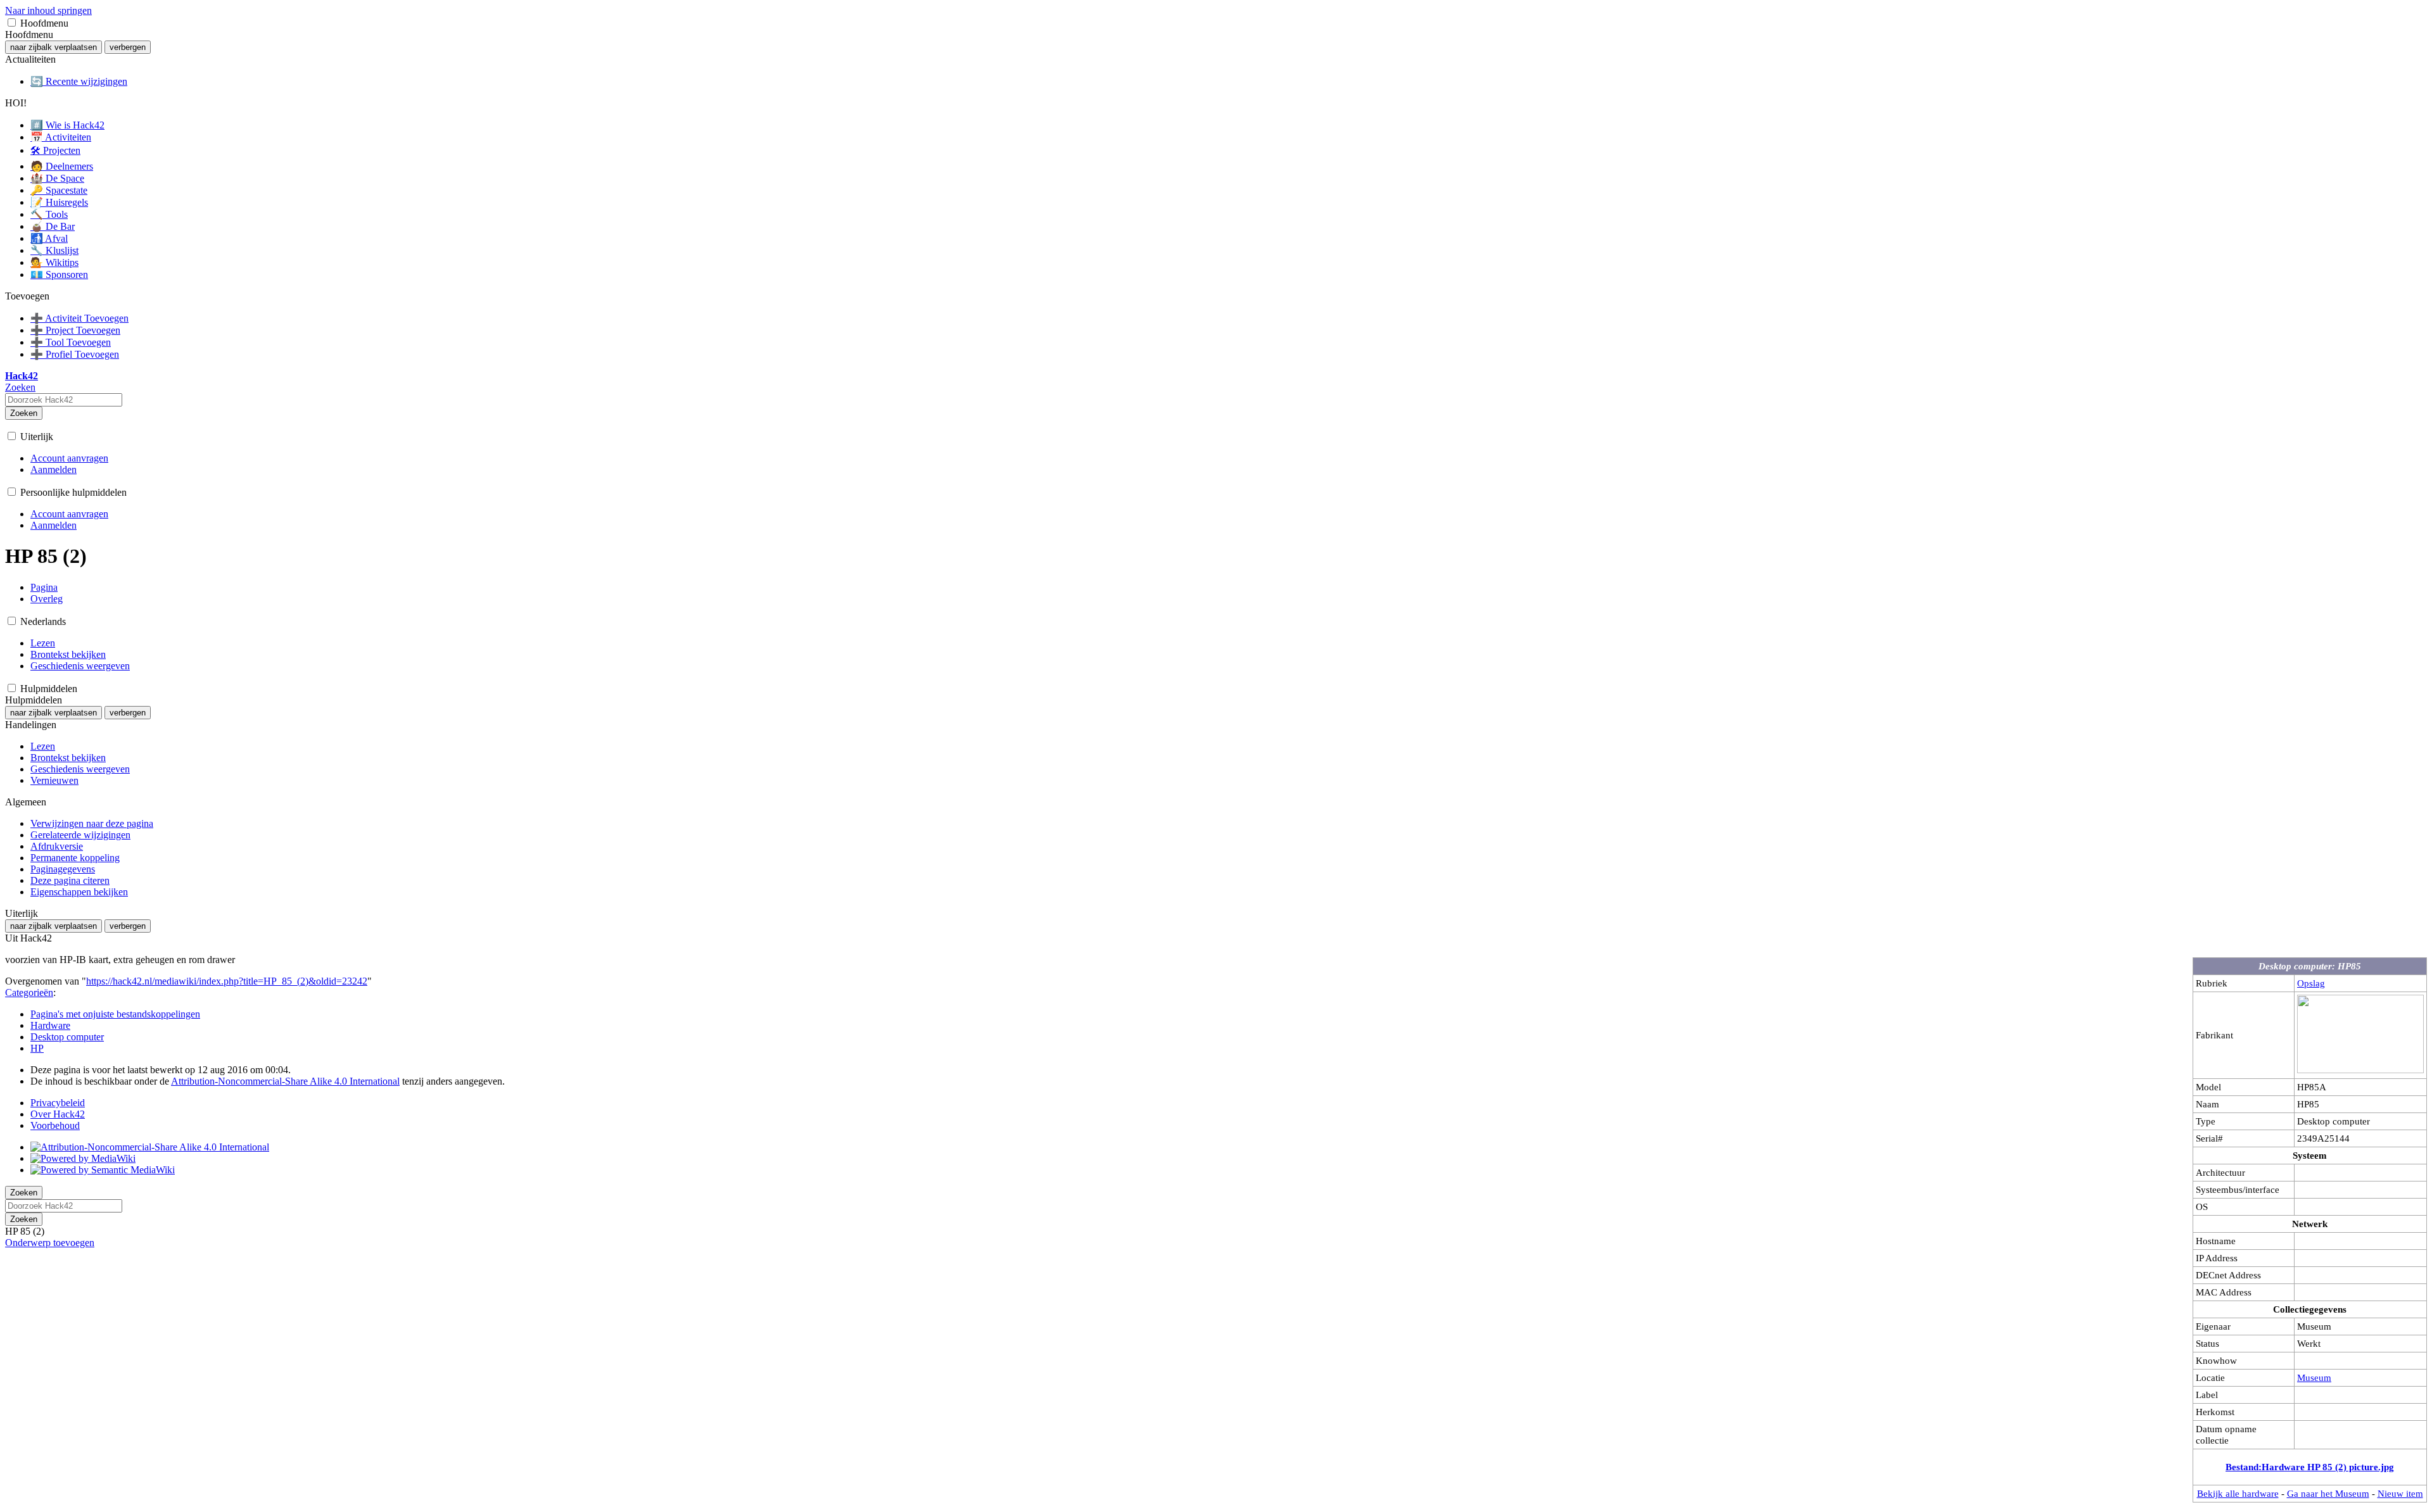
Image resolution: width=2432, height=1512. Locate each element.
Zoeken (24, 413)
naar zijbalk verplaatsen (54, 47)
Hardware (50, 1025)
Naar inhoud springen (48, 10)
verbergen (128, 47)
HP (37, 1048)
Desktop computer (67, 1037)
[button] (12, 22)
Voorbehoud (55, 1125)
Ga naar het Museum (2328, 1493)
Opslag (2311, 983)
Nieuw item (2400, 1493)
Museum (2314, 1377)
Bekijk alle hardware (2238, 1493)
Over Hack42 (58, 1114)
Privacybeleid (58, 1103)
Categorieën (29, 992)
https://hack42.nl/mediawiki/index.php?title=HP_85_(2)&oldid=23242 (227, 981)
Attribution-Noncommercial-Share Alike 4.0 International (285, 1081)
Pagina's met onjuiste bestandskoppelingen (115, 1014)
